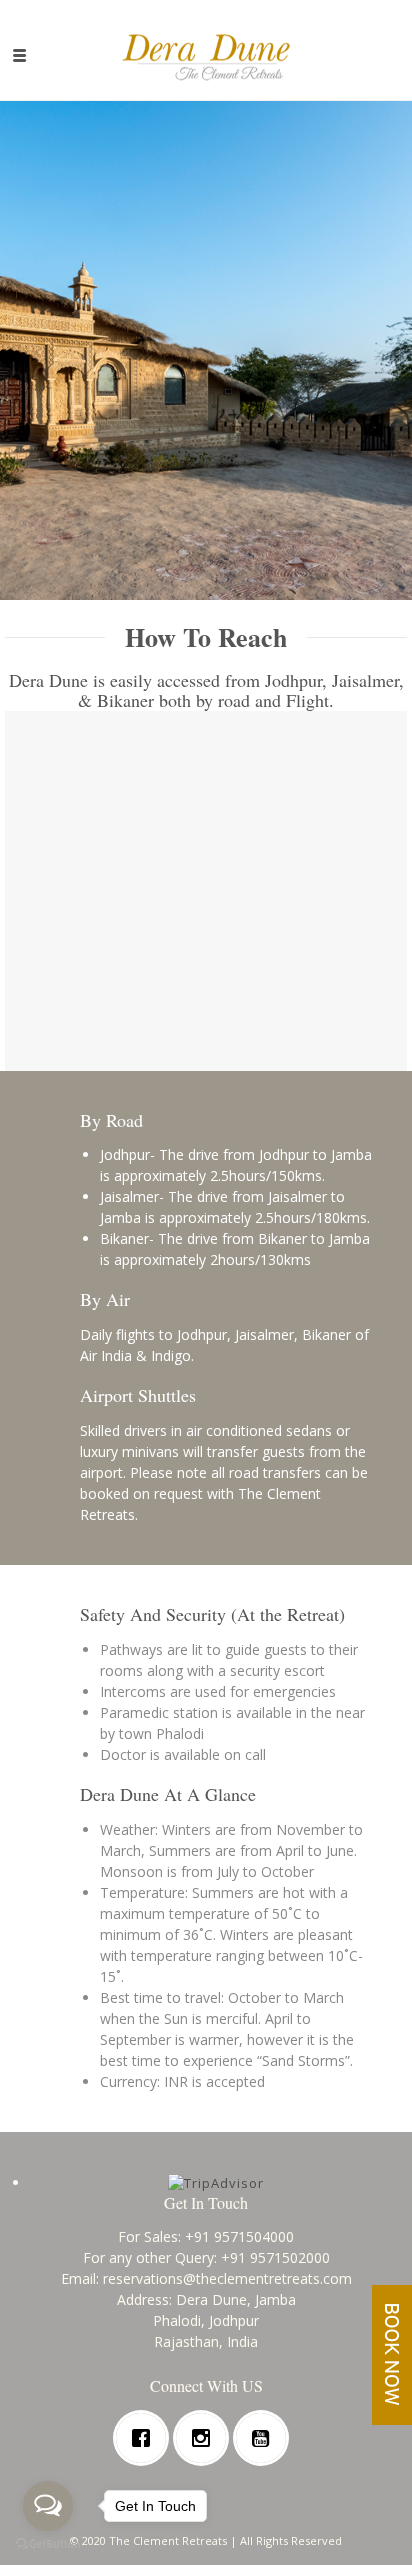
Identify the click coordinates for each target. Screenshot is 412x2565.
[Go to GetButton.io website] (48, 2544)
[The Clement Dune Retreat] (206, 55)
